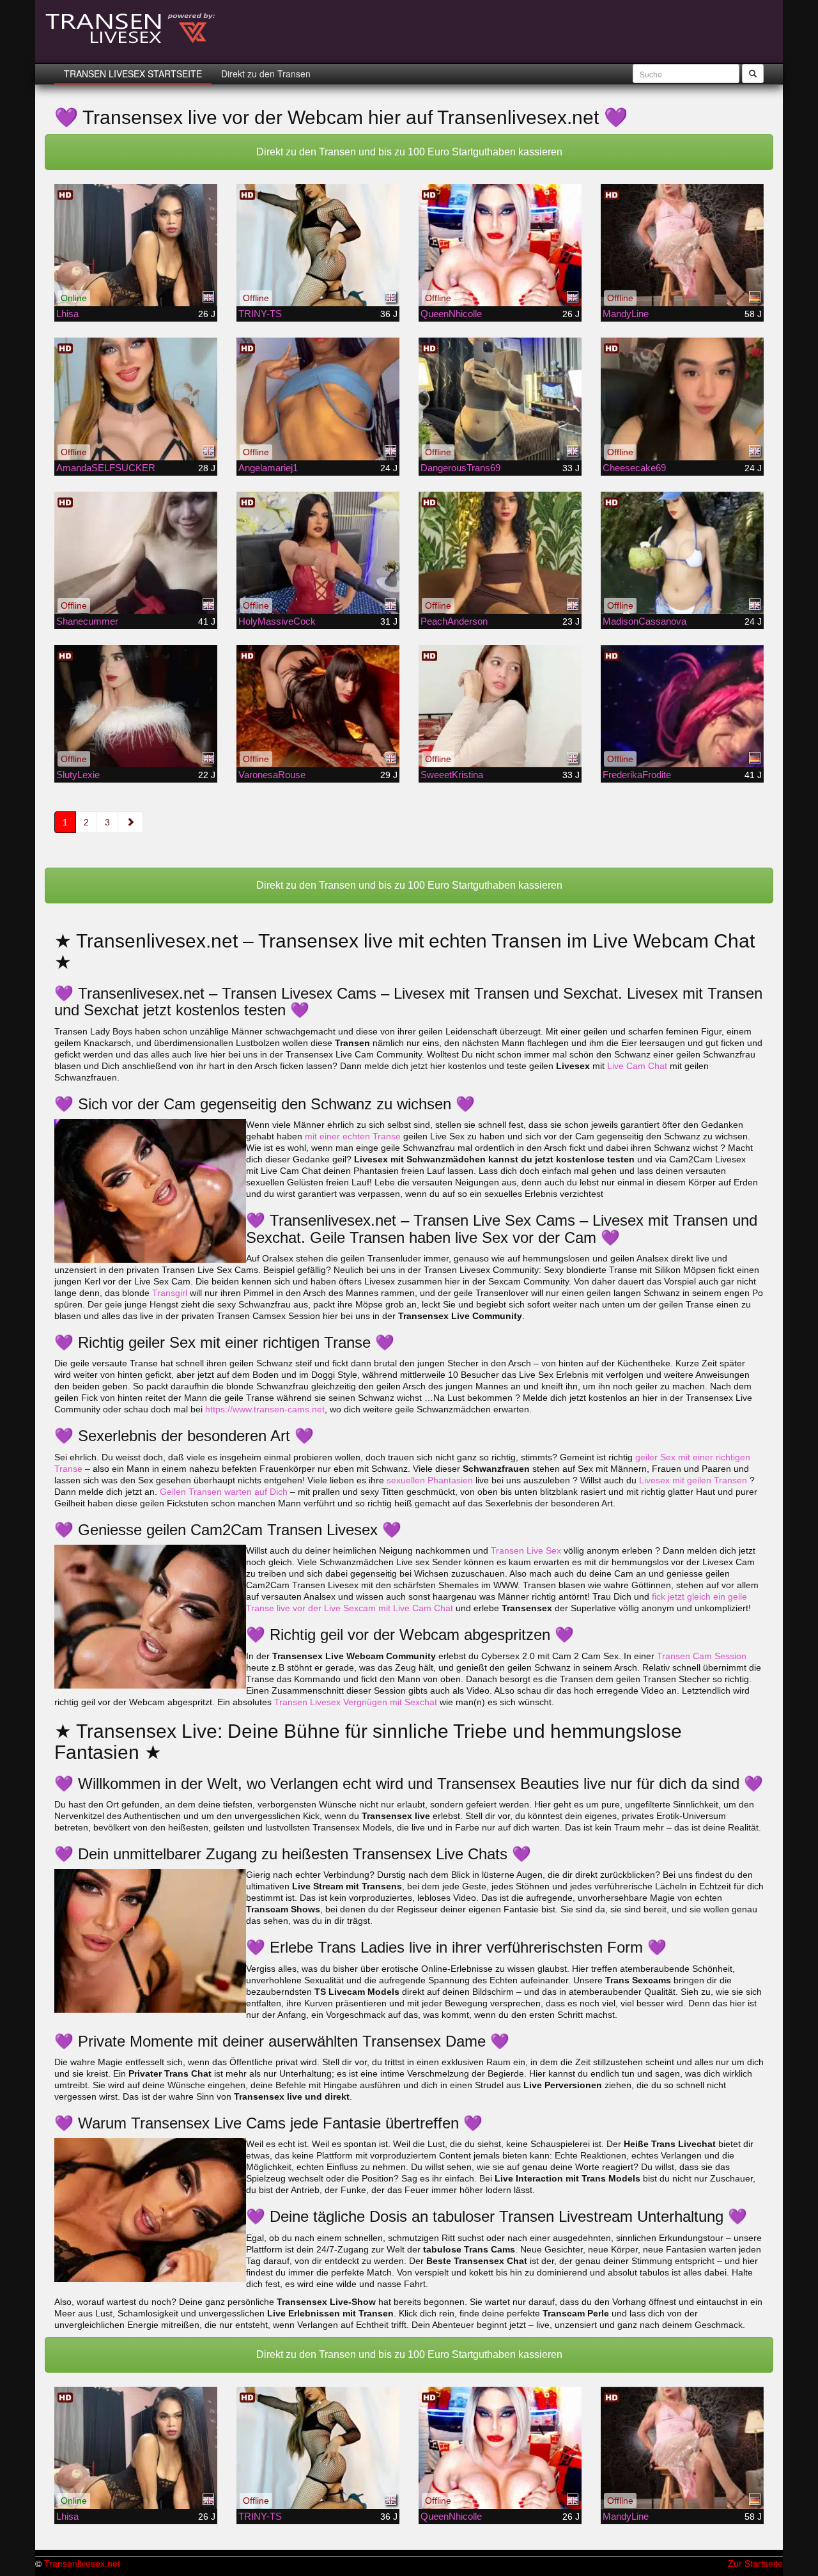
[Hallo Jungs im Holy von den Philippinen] (318, 553)
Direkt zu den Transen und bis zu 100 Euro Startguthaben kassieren (409, 152)
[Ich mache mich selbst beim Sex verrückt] (136, 553)
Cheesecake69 (634, 468)
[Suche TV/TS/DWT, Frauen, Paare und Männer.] (682, 706)
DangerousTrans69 (460, 468)
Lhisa (67, 314)
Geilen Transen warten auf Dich (224, 1492)
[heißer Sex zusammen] (318, 245)
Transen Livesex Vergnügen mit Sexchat (356, 1702)
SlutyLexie (78, 775)
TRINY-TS (260, 314)
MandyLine (626, 314)
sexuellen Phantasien (430, 1480)
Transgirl (170, 1293)
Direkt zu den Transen (266, 74)
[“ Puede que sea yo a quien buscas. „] (500, 553)
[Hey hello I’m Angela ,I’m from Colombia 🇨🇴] (318, 399)
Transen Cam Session (702, 1656)
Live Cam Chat (637, 1066)
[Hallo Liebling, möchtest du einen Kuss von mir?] (136, 245)
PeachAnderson (454, 621)
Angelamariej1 (268, 468)
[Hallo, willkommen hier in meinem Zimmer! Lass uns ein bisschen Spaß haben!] (682, 399)
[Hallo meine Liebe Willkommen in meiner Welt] (136, 399)
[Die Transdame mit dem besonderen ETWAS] (682, 245)
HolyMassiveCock (277, 621)
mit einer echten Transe (353, 1136)
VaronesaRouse (272, 775)
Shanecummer (87, 621)
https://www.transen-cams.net (265, 1409)
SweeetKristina (452, 775)
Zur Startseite (755, 2563)
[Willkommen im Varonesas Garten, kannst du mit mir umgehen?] (318, 706)
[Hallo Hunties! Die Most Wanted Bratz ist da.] (682, 553)
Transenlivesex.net (82, 2563)
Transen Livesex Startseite (133, 74)
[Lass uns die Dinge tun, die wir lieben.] (500, 706)
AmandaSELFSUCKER (106, 468)
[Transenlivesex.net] (131, 29)
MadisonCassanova (644, 621)
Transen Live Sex (526, 1550)
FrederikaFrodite (637, 775)
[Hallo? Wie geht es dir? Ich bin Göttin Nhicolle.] (500, 245)
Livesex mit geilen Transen (693, 1480)
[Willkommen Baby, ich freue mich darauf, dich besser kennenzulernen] (136, 706)
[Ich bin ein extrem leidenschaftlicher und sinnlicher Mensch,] (500, 399)
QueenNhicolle (451, 314)
